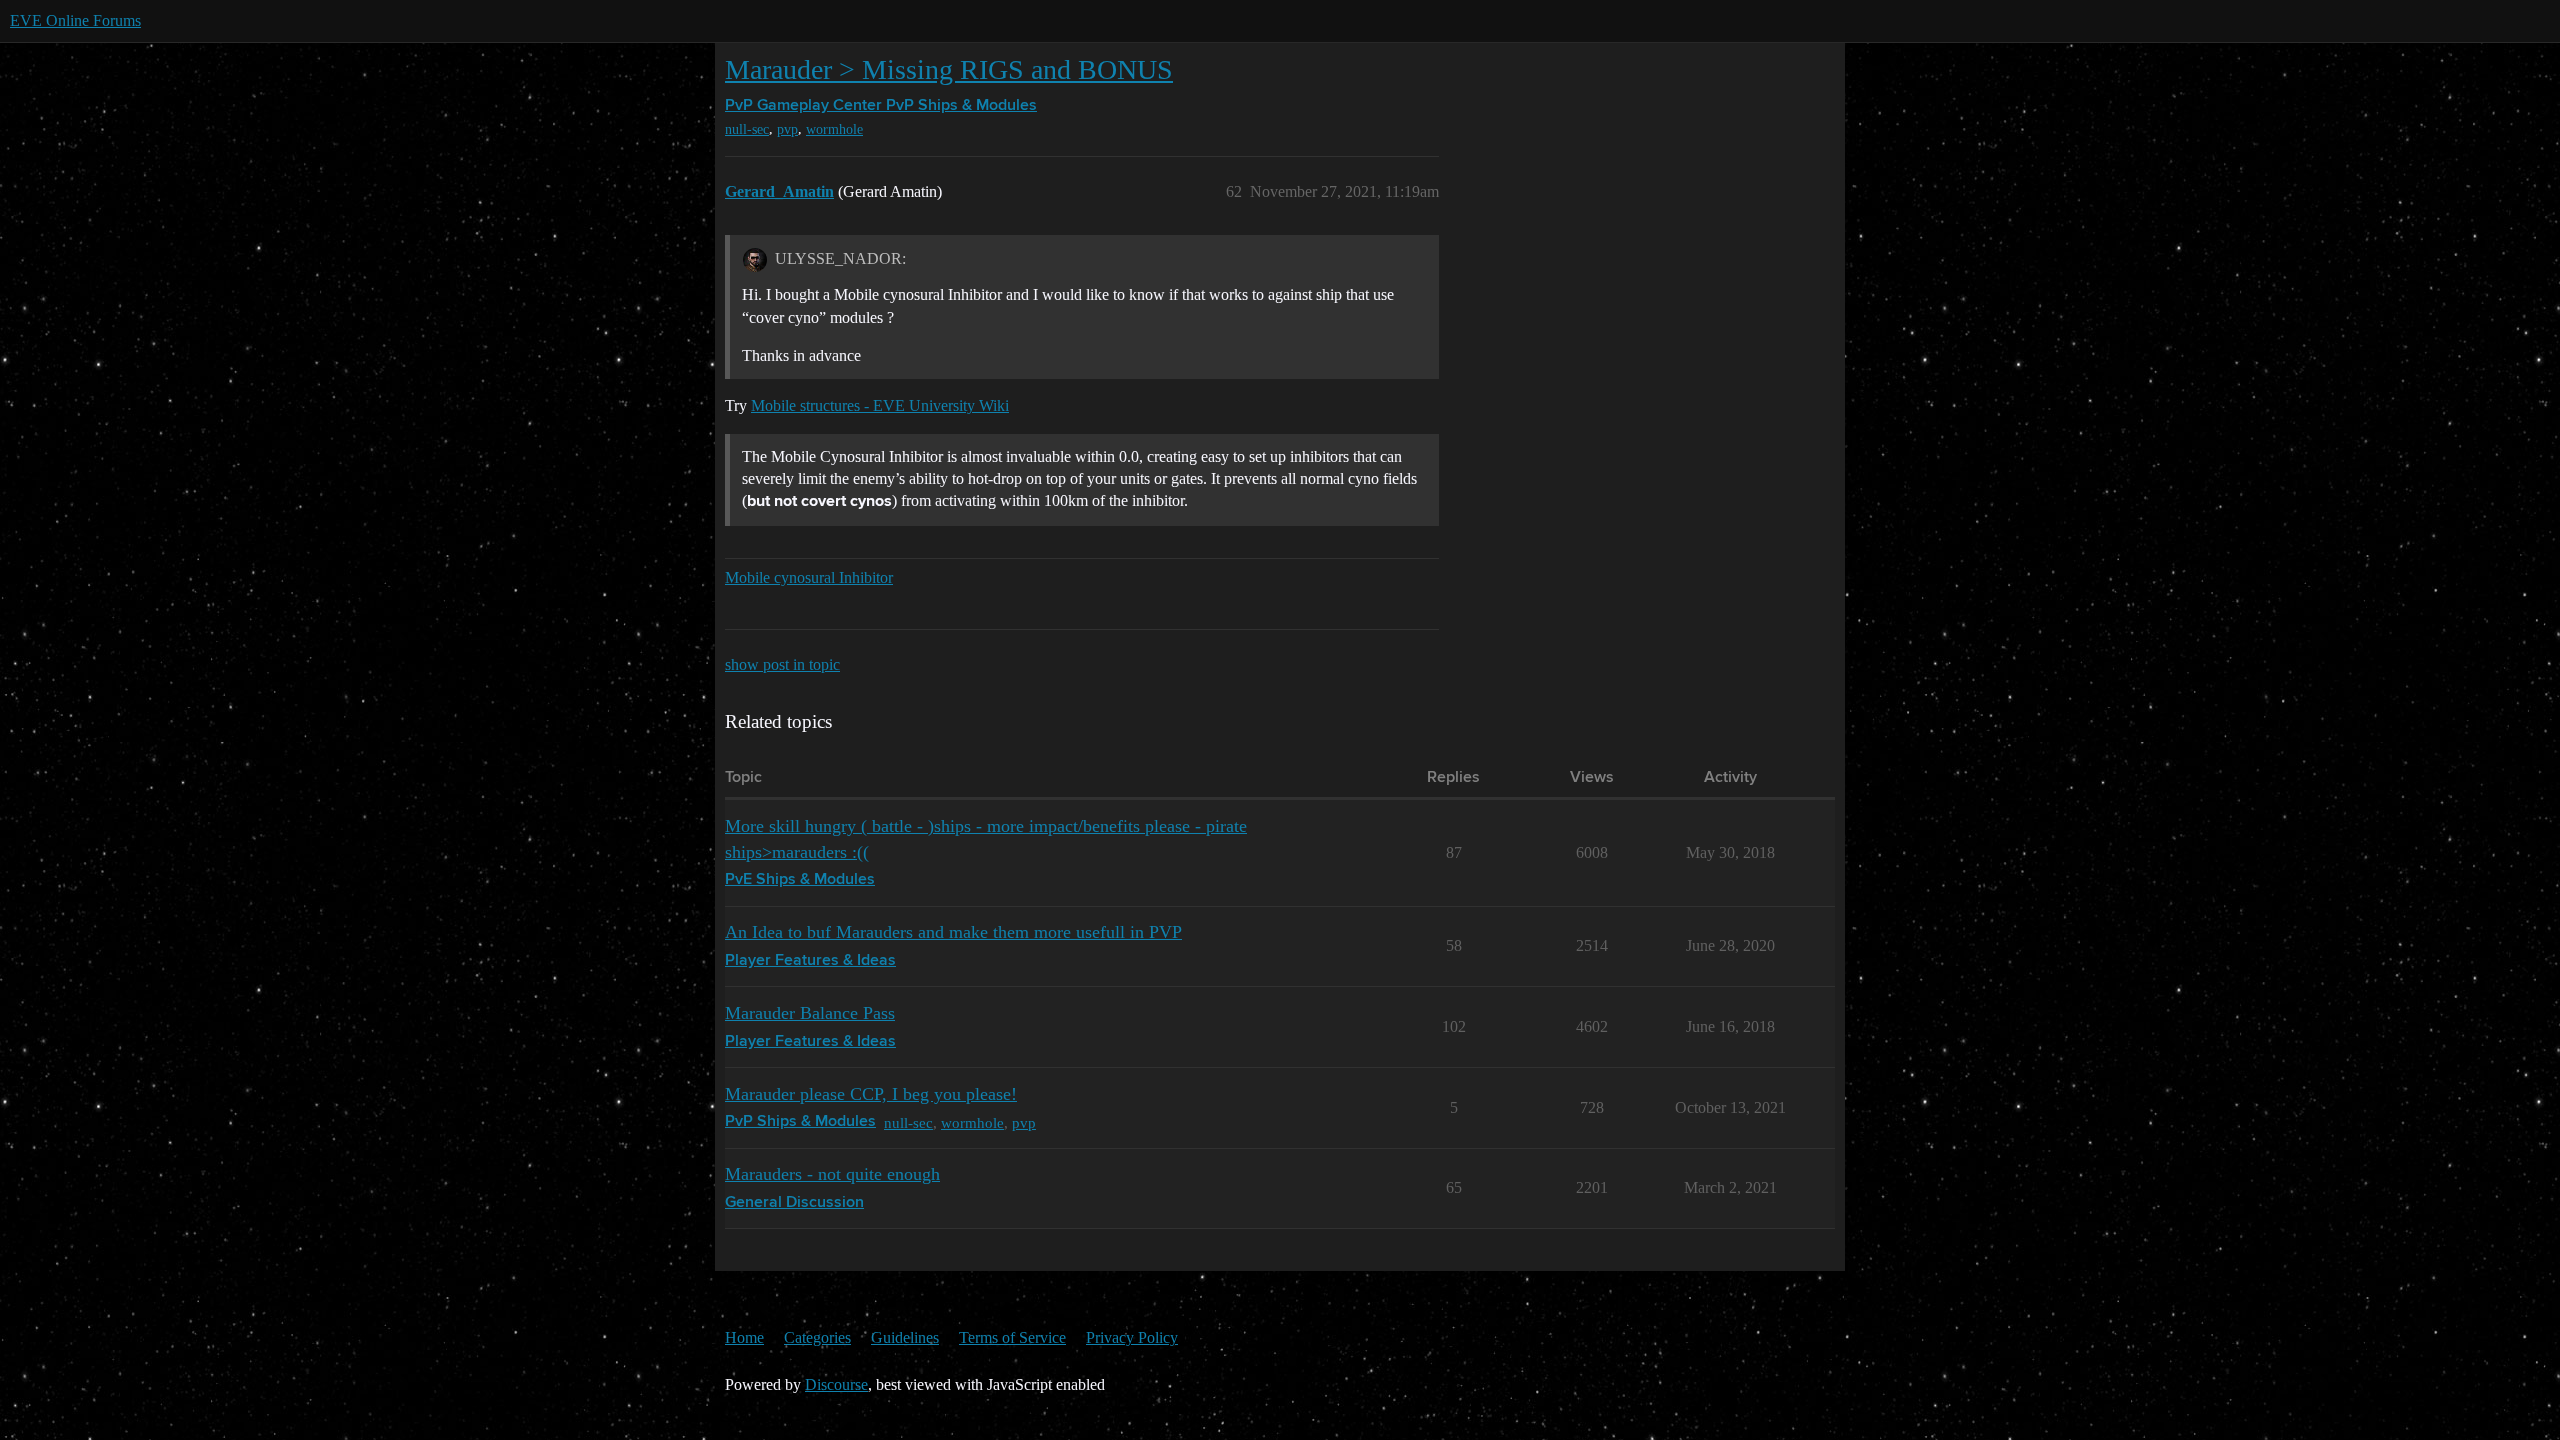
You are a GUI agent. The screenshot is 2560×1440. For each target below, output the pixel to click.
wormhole (834, 129)
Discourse (836, 1384)
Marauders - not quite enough (832, 1174)
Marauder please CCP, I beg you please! (871, 1094)
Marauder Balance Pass (810, 1013)
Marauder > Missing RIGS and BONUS (949, 69)
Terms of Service (1012, 1337)
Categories (817, 1337)
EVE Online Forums (75, 20)
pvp (787, 129)
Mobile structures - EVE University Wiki (880, 405)
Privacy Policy (1132, 1337)
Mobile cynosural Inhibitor (809, 577)
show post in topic (782, 664)
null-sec (747, 129)
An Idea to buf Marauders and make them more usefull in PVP (953, 932)
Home (744, 1337)
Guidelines (905, 1337)
